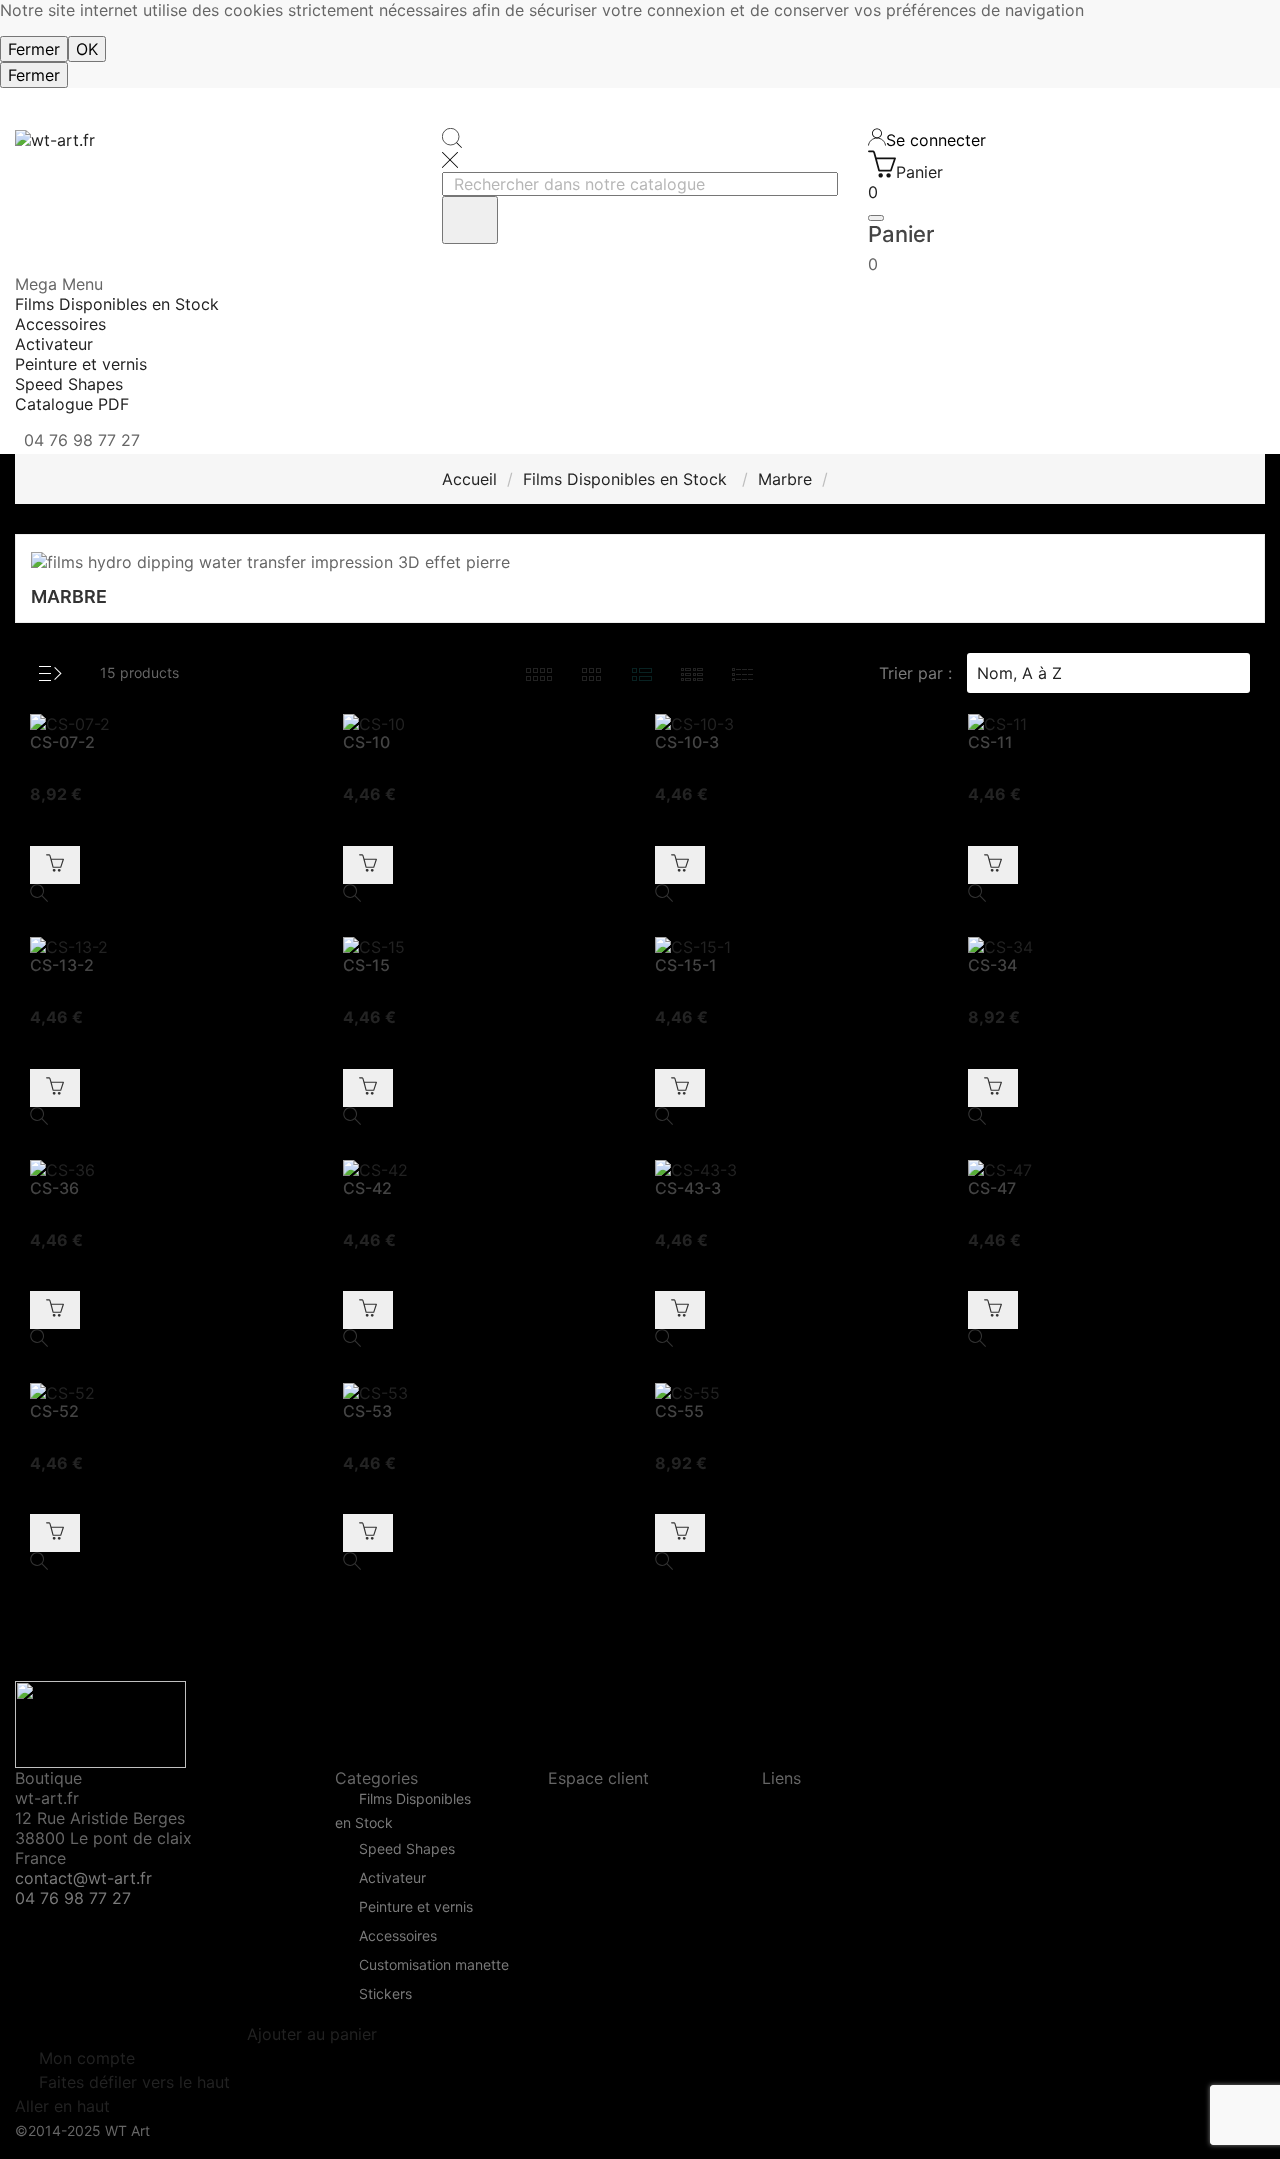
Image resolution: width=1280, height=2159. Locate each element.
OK (87, 49)
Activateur (392, 1878)
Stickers (385, 1994)
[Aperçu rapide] (171, 895)
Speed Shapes (407, 1849)
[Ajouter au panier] (55, 865)
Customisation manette (434, 1965)
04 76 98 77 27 (73, 1898)
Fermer (34, 49)
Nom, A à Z (1105, 673)
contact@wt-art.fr (83, 1878)
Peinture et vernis (416, 1907)
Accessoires (398, 1936)
